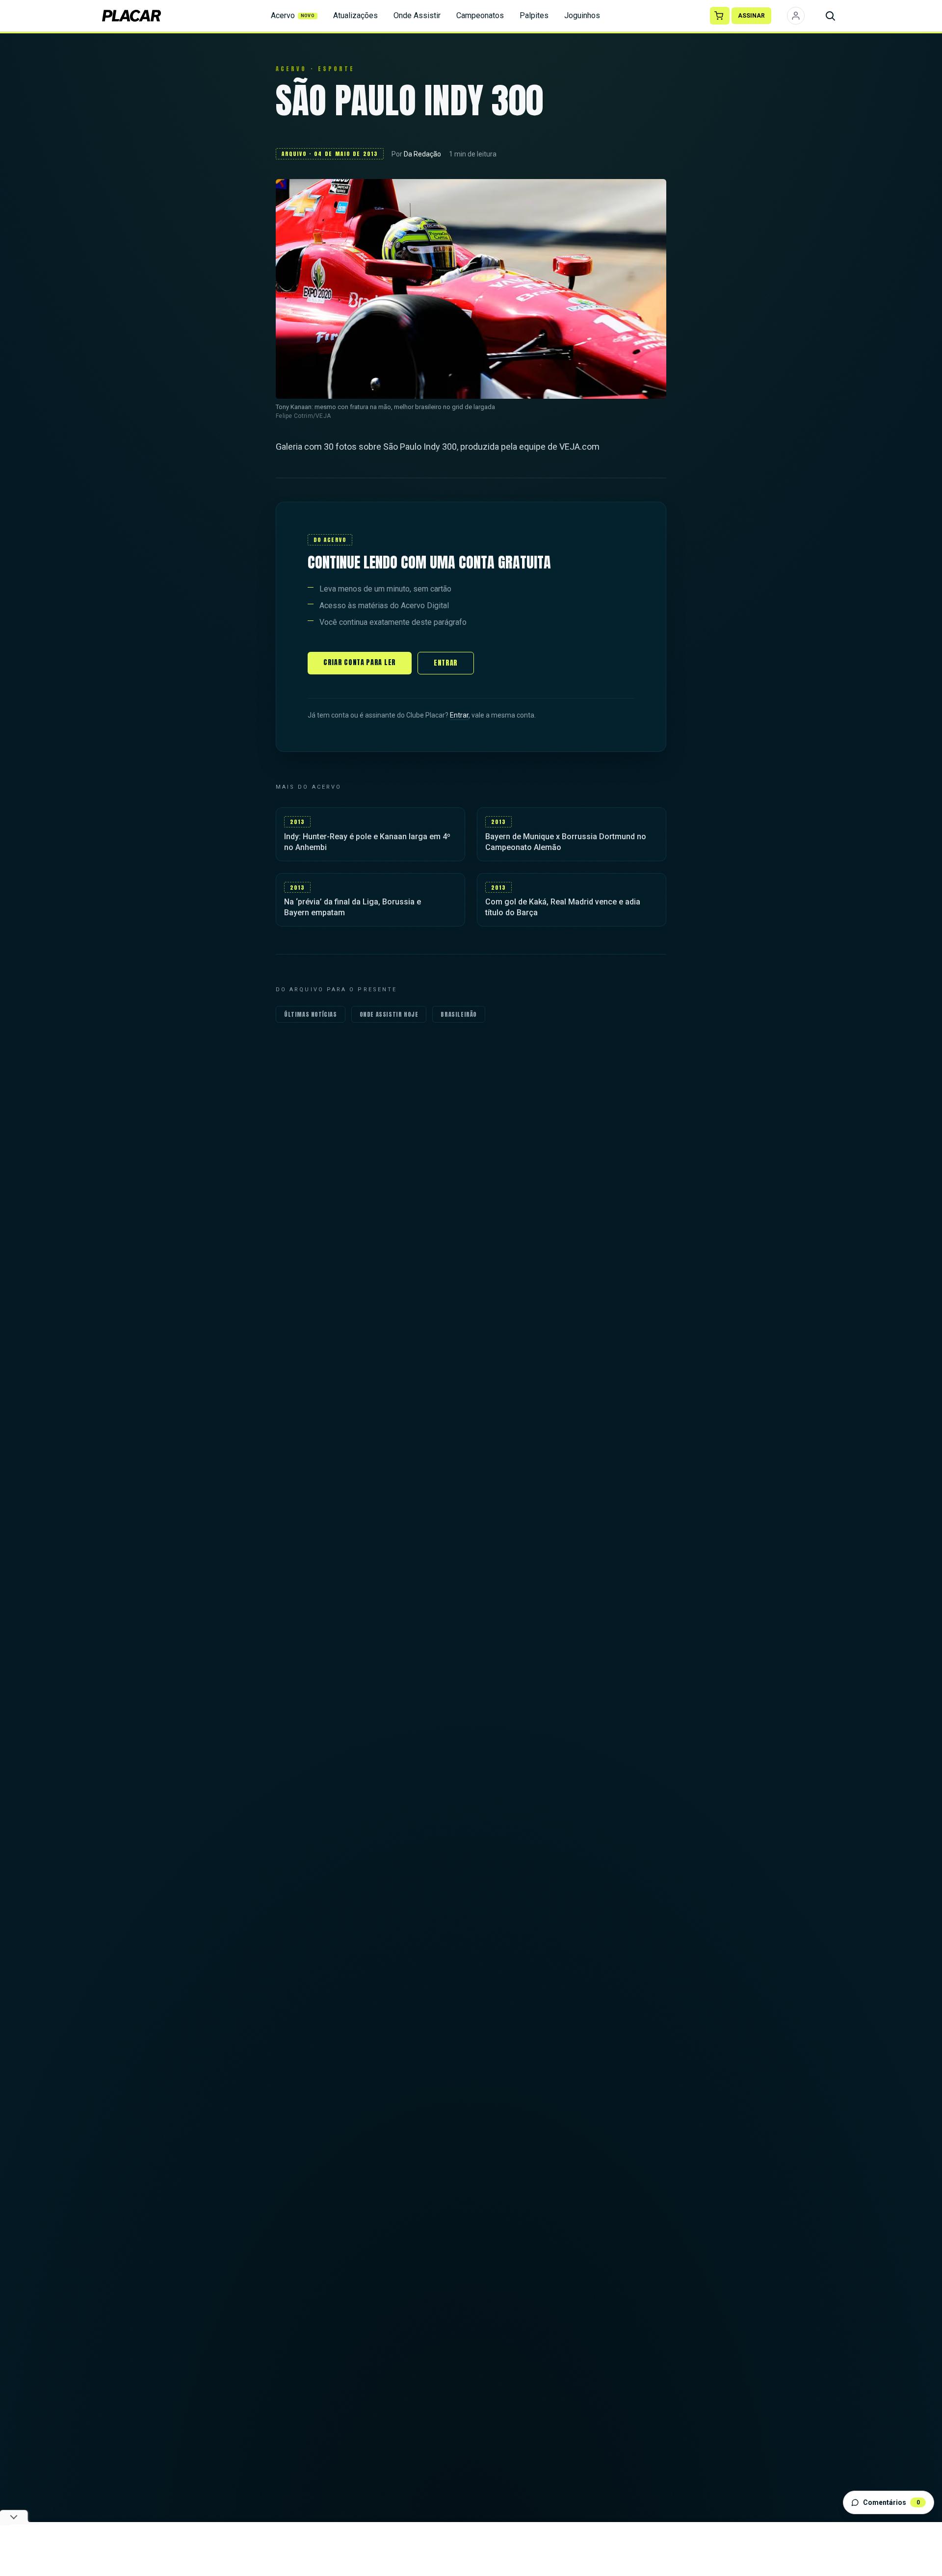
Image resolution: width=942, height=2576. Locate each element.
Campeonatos (480, 15)
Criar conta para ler (360, 662)
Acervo (293, 15)
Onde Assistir (417, 15)
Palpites (534, 15)
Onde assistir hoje (389, 1014)
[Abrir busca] (830, 16)
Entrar (446, 663)
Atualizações (355, 15)
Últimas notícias (311, 1014)
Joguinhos (582, 15)
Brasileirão (459, 1014)
